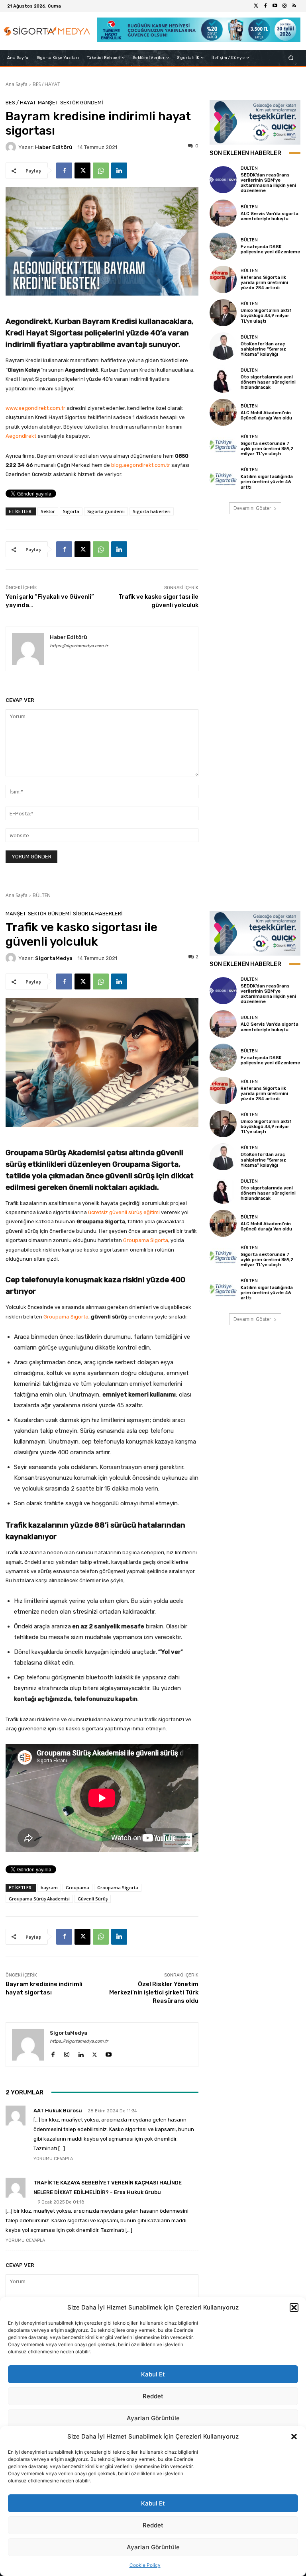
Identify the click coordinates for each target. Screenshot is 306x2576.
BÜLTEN (249, 168)
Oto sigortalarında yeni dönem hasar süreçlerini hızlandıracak (268, 382)
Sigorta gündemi (106, 511)
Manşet (48, 103)
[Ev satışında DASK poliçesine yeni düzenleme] (223, 246)
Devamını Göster (252, 508)
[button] (294, 2437)
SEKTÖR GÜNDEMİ (82, 103)
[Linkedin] (119, 170)
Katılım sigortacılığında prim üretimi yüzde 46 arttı (267, 482)
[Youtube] (275, 6)
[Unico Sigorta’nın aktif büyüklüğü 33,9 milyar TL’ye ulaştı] (223, 313)
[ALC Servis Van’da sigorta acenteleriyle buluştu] (223, 213)
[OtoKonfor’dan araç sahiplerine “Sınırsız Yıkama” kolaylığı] (223, 346)
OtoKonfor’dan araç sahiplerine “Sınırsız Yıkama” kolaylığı (263, 349)
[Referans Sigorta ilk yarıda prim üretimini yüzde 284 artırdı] (223, 279)
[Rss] (294, 6)
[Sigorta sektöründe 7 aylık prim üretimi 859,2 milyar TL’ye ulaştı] (223, 445)
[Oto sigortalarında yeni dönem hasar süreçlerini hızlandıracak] (223, 379)
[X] (82, 170)
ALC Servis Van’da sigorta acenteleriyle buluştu (270, 216)
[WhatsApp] (101, 170)
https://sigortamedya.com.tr (79, 646)
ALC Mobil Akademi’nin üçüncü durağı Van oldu (266, 415)
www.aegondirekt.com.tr (35, 408)
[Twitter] (256, 6)
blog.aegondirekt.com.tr (141, 465)
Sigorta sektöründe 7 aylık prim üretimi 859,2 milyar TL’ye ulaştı (267, 449)
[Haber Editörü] (12, 147)
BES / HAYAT (46, 84)
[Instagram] (284, 6)
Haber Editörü (54, 147)
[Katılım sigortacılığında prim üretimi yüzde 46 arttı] (223, 479)
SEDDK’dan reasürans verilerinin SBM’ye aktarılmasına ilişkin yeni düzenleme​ (268, 183)
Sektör (48, 511)
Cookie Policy (145, 2565)
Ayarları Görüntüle (153, 2547)
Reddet (153, 2525)
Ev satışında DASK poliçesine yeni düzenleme (270, 249)
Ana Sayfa (17, 84)
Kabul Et (153, 2503)
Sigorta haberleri (152, 511)
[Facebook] (265, 6)
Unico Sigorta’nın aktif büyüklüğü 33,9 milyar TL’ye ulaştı (266, 316)
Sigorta (71, 511)
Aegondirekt (21, 436)
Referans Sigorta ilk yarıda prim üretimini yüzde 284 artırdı (264, 283)
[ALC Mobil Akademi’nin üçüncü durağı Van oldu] (223, 412)
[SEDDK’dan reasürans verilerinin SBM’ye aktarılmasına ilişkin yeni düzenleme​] (223, 180)
